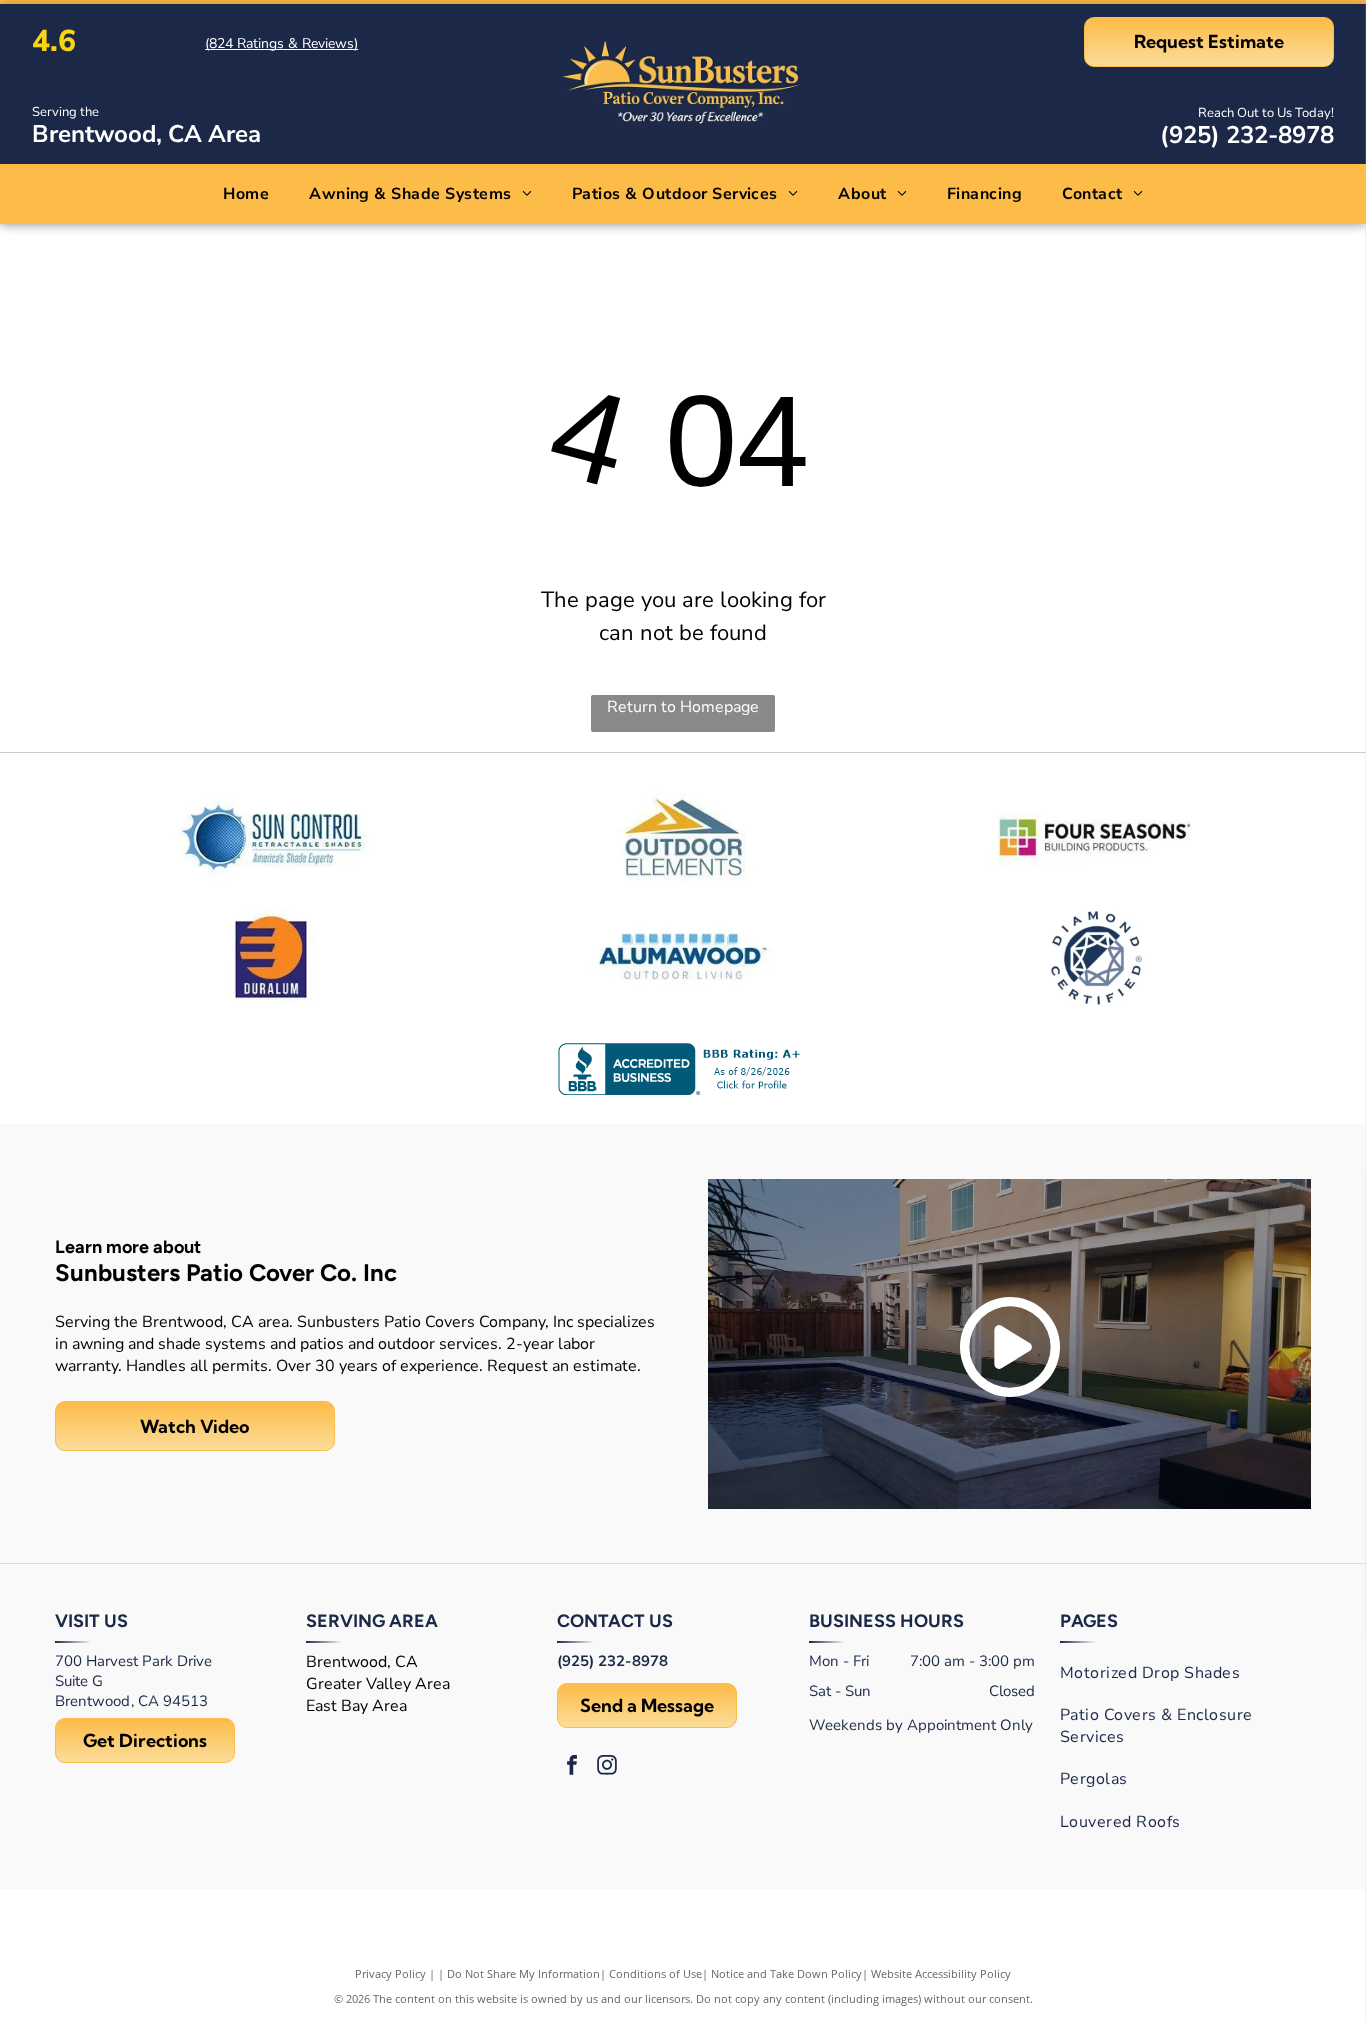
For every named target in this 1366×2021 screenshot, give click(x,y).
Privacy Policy (390, 1973)
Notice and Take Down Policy (786, 1973)
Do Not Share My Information (523, 1973)
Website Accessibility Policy (941, 1973)
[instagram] (607, 1767)
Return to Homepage (683, 707)
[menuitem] (246, 194)
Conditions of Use (655, 1973)
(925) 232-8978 (1247, 135)
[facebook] (572, 1767)
